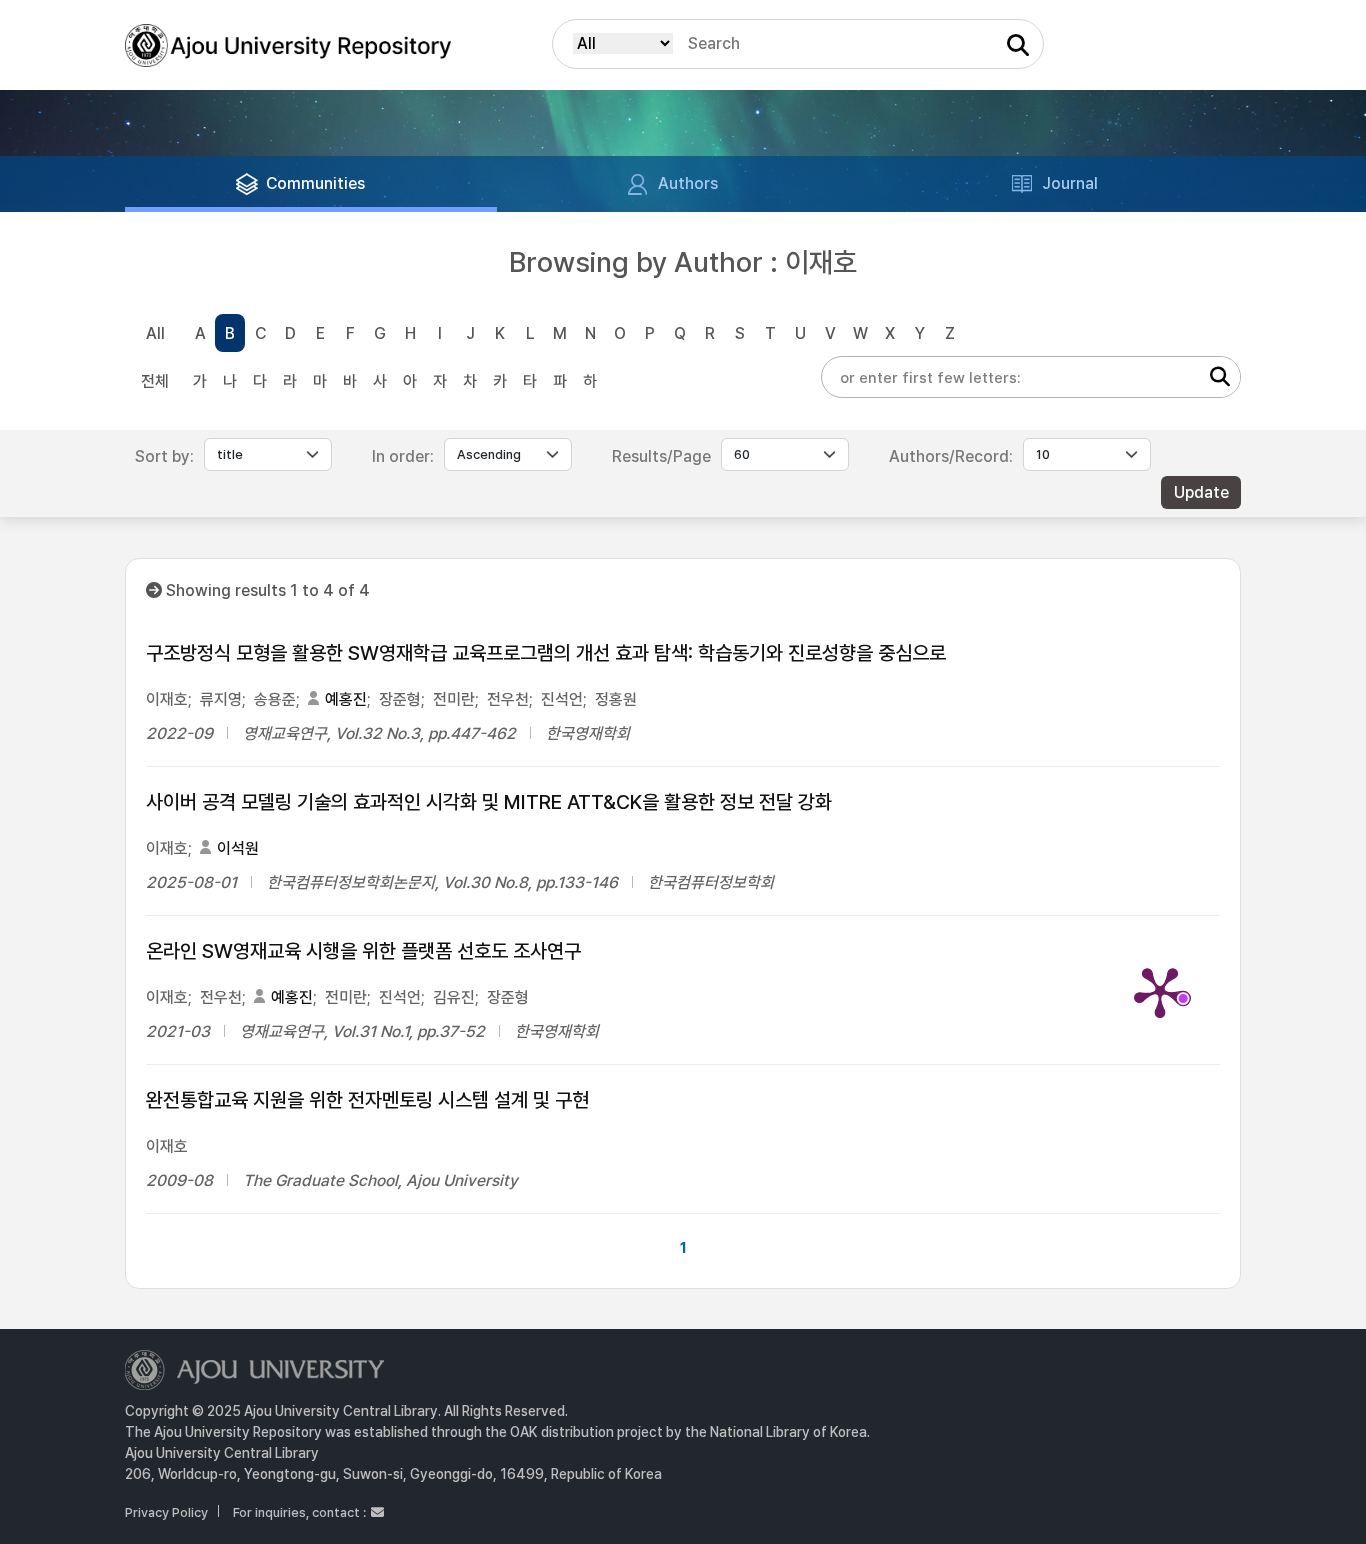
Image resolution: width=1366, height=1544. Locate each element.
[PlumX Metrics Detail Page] (1160, 991)
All (155, 333)
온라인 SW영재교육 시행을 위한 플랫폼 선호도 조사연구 (363, 951)
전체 (155, 381)
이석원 (238, 848)
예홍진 (346, 699)
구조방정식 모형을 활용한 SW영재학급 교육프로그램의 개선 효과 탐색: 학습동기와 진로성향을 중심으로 (546, 653)
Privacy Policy (166, 1512)
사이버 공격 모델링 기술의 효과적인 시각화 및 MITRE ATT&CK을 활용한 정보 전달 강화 (489, 802)
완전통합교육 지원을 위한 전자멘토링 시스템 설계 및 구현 (367, 1100)
